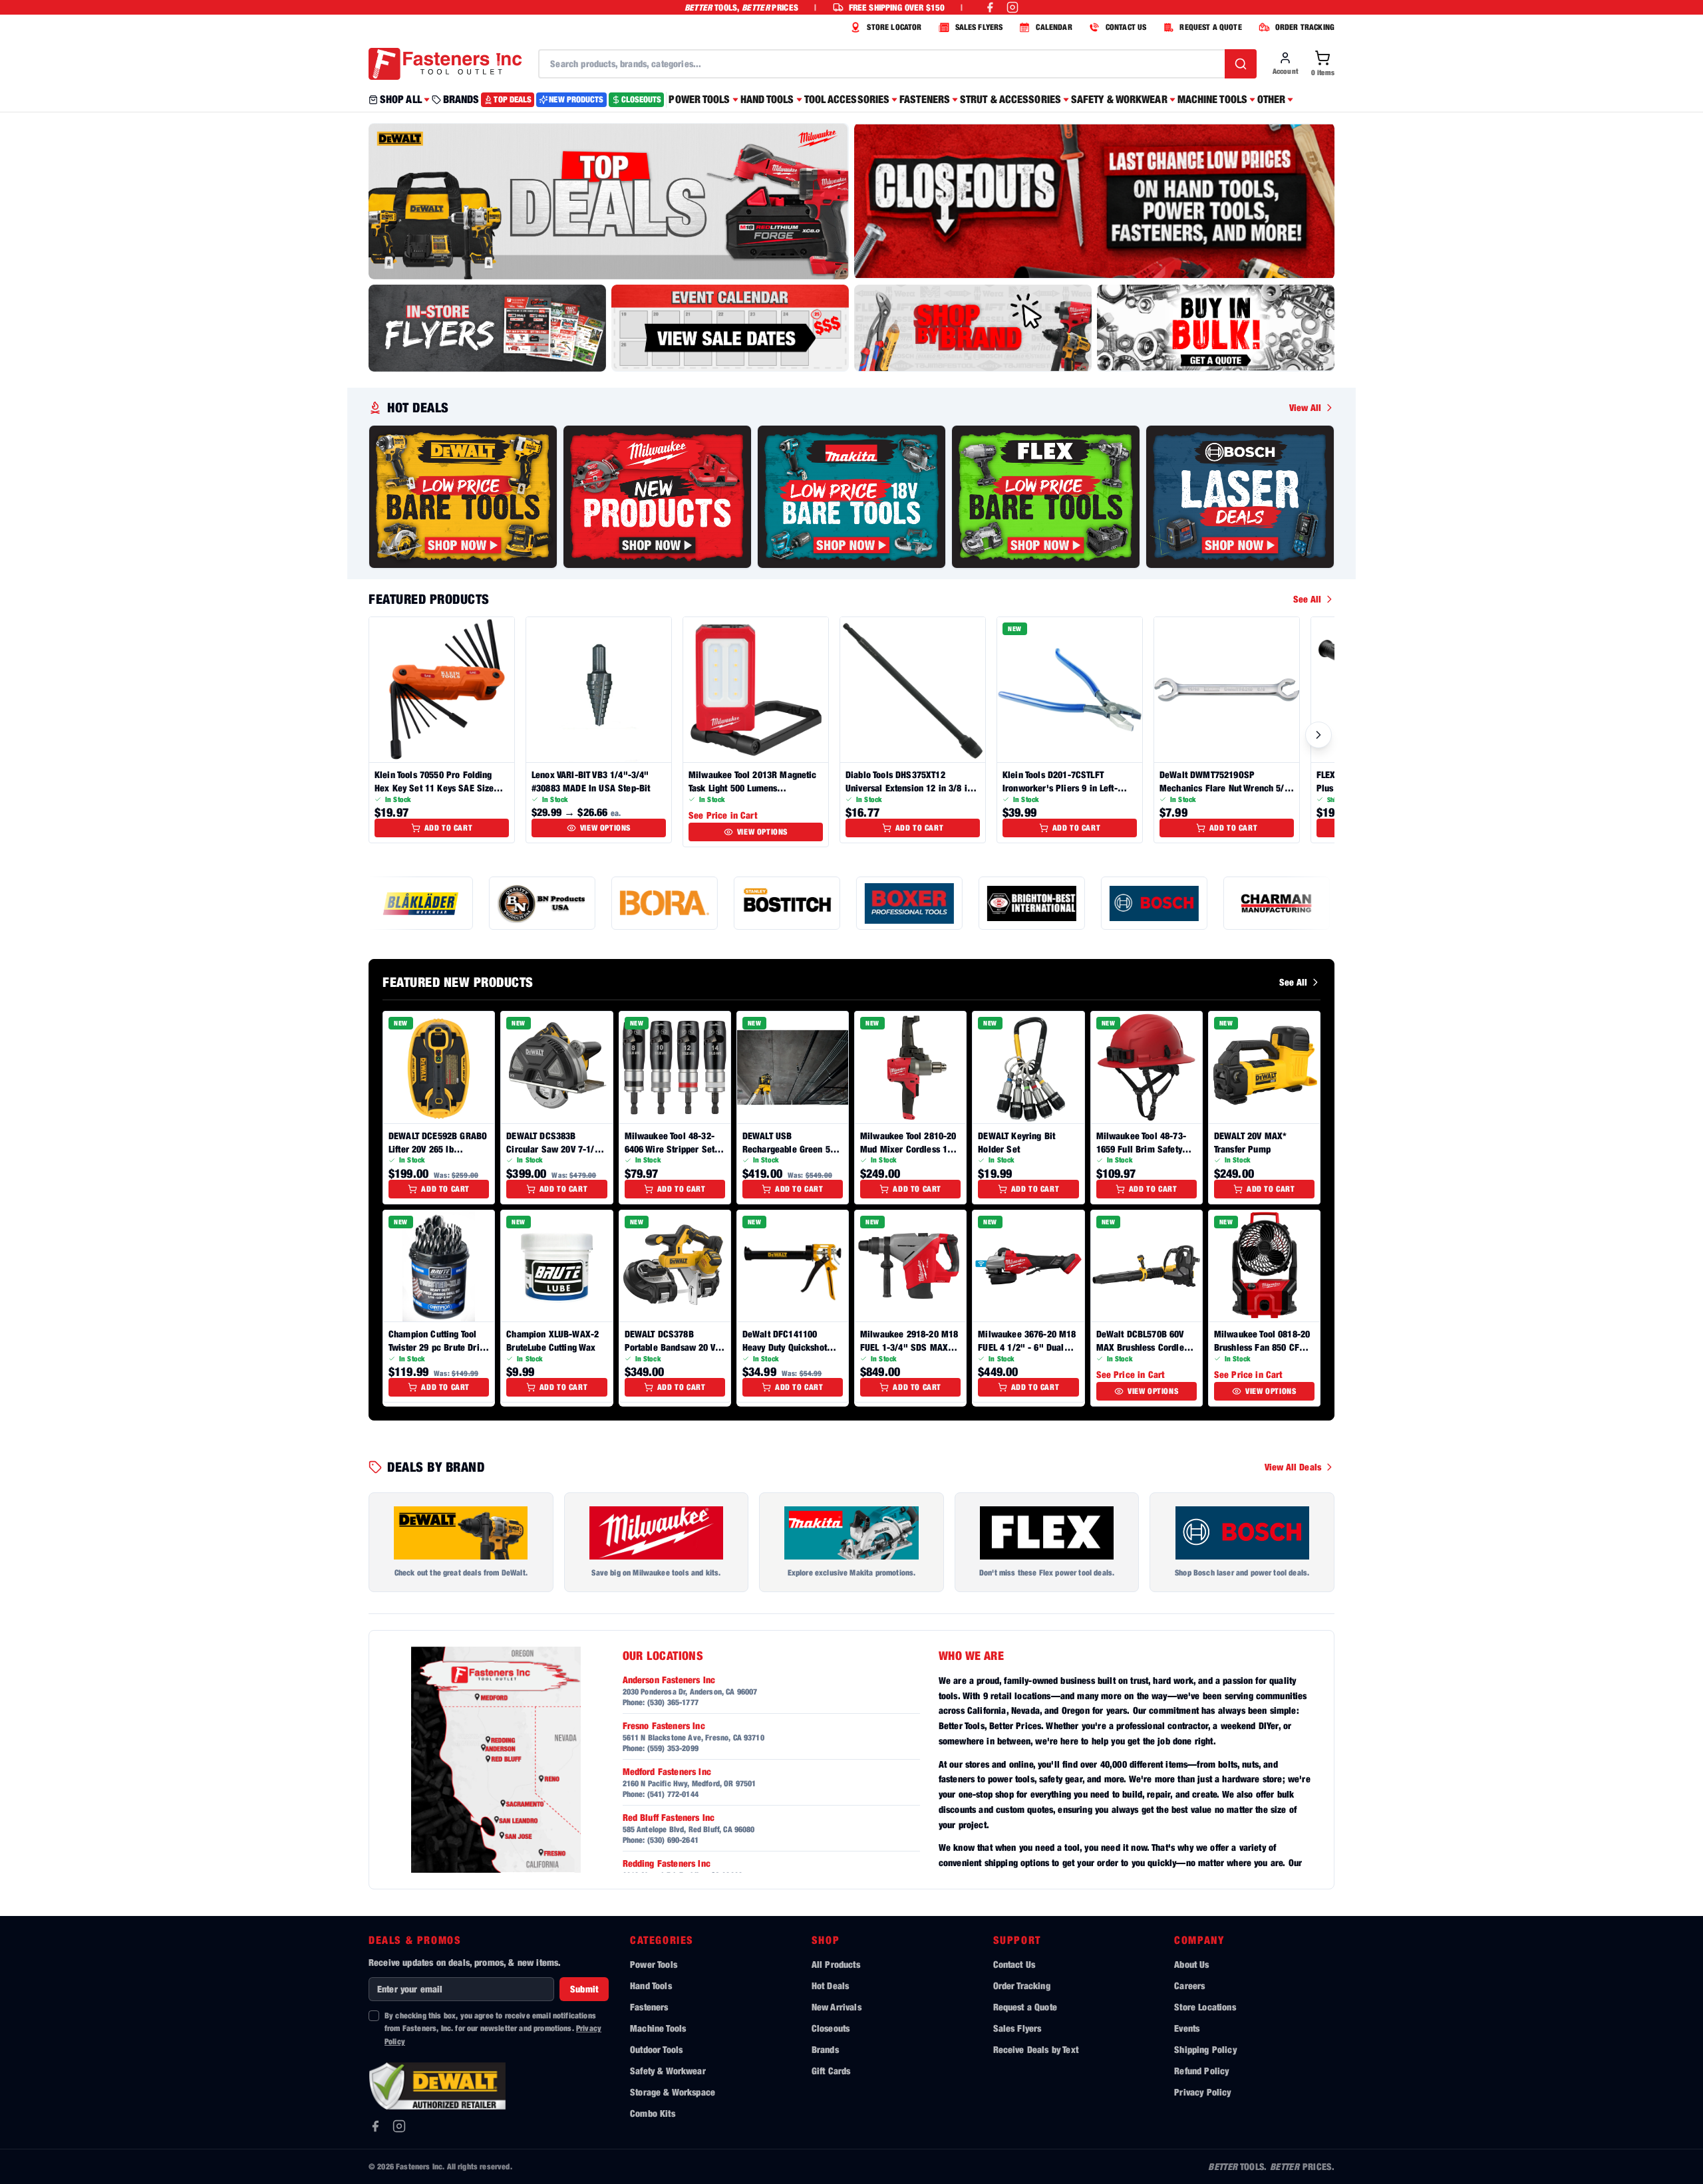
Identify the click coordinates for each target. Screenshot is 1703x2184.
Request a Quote (1025, 2007)
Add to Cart (449, 828)
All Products (836, 1964)
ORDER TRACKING (1305, 27)
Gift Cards (831, 2071)
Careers (1189, 1985)
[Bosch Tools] (1036, 903)
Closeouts (831, 2028)
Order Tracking (1022, 1985)
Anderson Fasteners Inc (669, 1680)
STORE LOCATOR (894, 27)
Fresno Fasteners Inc (664, 1725)
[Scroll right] (1318, 735)
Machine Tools (658, 2028)
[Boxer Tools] (791, 903)
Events (1187, 2028)
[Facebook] (375, 2126)
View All (1305, 407)
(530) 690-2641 (673, 1840)
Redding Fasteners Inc (667, 1863)
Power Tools (654, 1964)
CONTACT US (1126, 27)
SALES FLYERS (979, 27)
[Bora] (546, 903)
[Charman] (1158, 903)
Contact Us (1014, 1964)
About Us (1191, 1964)
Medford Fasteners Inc (667, 1771)
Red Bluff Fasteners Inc (669, 1817)
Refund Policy (1201, 2071)
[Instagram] (399, 2126)
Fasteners (649, 2007)
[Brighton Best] (913, 903)
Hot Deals (830, 1985)
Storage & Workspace (673, 2092)
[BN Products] (424, 903)
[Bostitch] (669, 903)
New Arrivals (837, 2007)
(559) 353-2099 (673, 1748)
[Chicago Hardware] (1281, 903)
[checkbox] (374, 2016)
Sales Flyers (1017, 2028)
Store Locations (1205, 2007)
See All (1307, 599)
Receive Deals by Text (1036, 2049)
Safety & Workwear (668, 2071)
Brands (825, 2049)
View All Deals (1293, 1467)
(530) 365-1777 (673, 1702)
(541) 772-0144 (673, 1794)
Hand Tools (651, 1985)
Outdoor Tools (656, 2049)
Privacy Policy (1202, 2092)
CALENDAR (1054, 27)
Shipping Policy (1205, 2049)
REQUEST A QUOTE (1210, 27)
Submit (584, 1989)
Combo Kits (653, 2113)
